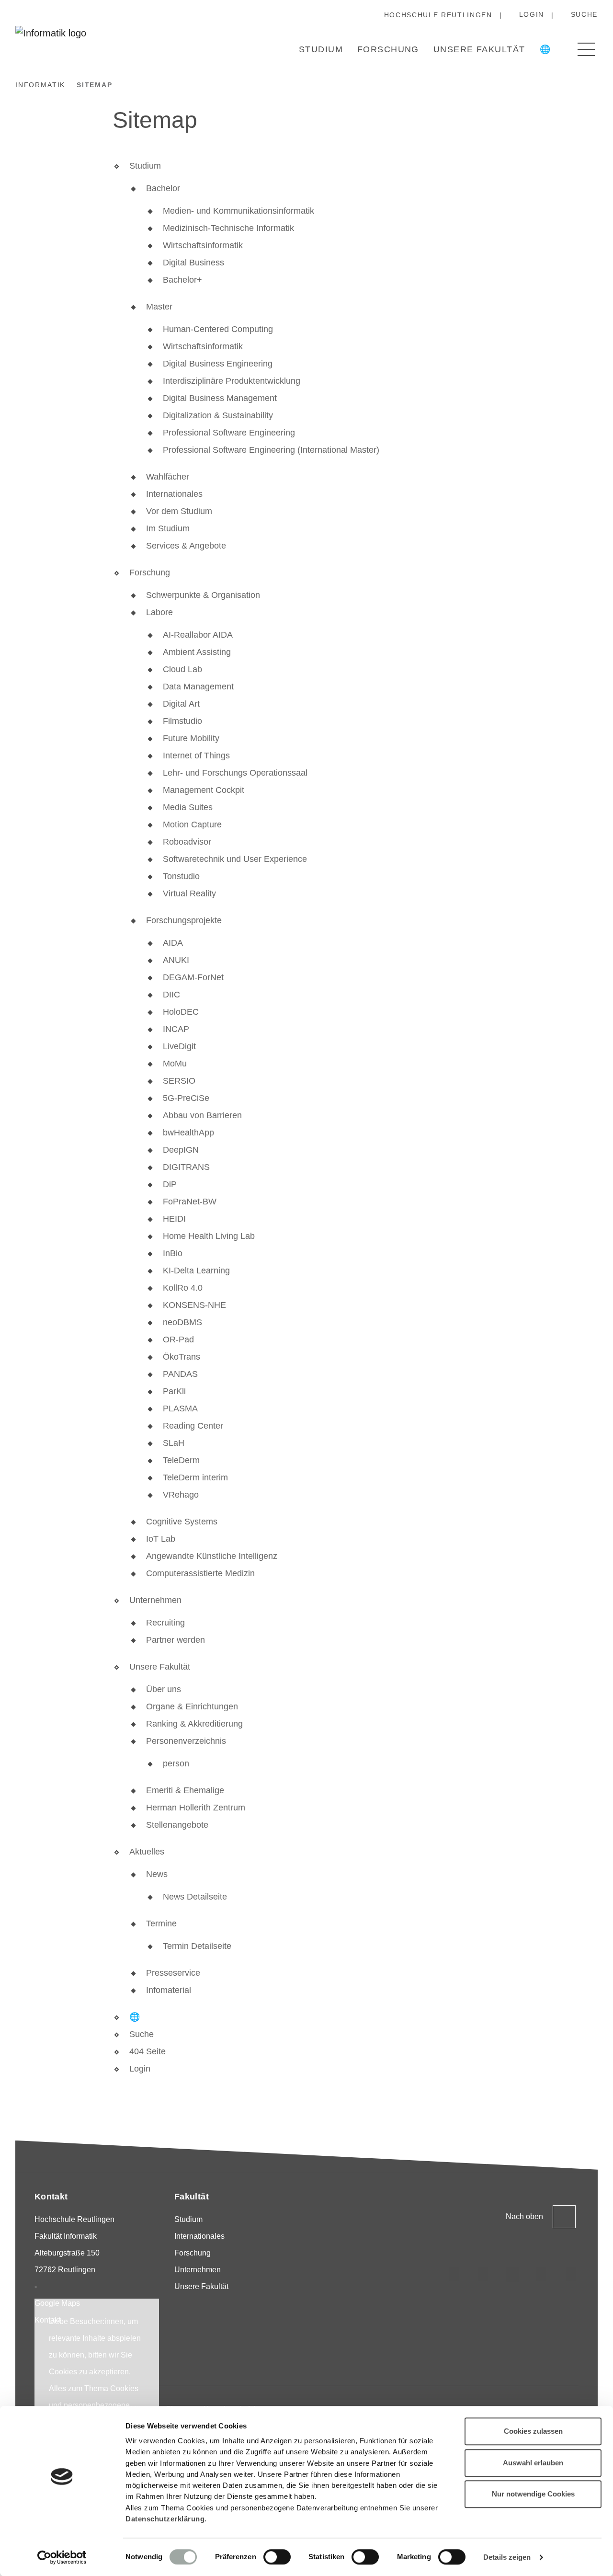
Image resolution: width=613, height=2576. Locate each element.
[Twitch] (512, 2275)
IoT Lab (161, 1539)
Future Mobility (191, 738)
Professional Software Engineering (229, 433)
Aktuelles (147, 1852)
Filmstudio (182, 721)
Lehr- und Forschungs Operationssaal (235, 773)
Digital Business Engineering (218, 364)
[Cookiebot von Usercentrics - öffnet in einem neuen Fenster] (62, 2557)
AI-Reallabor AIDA (198, 635)
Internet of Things (196, 756)
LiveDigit (179, 1046)
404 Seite (148, 2051)
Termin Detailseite (197, 1946)
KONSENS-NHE (194, 1305)
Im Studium (168, 528)
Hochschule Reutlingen (438, 15)
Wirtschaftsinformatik (203, 245)
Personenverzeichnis (186, 1741)
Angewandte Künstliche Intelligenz (212, 1556)
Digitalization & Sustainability (218, 415)
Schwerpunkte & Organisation (203, 595)
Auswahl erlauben (533, 2463)
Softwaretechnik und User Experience (235, 859)
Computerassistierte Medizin (200, 1573)
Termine (161, 1923)
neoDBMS (182, 1322)
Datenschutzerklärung (165, 2519)
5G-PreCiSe (186, 1098)
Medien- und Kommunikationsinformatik (238, 211)
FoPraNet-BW (190, 1202)
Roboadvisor (187, 842)
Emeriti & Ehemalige (185, 1790)
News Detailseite (195, 1897)
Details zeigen (507, 2557)
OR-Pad (178, 1340)
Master (159, 307)
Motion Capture (192, 824)
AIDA (173, 943)
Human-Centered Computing (218, 329)
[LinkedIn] (483, 2275)
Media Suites (188, 807)
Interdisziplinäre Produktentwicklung (232, 381)
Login (532, 14)
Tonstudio (181, 876)
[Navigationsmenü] (586, 49)
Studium (321, 49)
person (176, 1763)
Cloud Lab (182, 669)
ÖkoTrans (182, 1357)
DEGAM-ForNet (193, 977)
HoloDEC (181, 1012)
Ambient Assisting (197, 652)
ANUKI (176, 960)
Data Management (198, 687)
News (157, 1874)
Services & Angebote (186, 546)
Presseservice (173, 1973)
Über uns (164, 1689)
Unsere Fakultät (479, 49)
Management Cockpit (204, 790)
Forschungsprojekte (184, 920)
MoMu (175, 1064)
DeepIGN (181, 1150)
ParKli (174, 1391)
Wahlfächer (168, 477)
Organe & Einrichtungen (192, 1706)
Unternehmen (155, 1600)
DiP (170, 1184)
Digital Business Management (220, 398)
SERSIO (179, 1081)
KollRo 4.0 (183, 1288)
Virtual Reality (189, 893)
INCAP (176, 1029)
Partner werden (176, 1640)
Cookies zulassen (533, 2431)
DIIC (171, 995)
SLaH (174, 1443)
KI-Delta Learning (196, 1271)
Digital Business (193, 263)
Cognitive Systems (182, 1522)
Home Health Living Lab (209, 1236)
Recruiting (165, 1623)
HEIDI (174, 1219)
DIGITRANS (186, 1167)
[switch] (277, 2557)
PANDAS (180, 1374)
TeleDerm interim (195, 1477)
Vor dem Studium (179, 511)
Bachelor (163, 188)
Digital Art (181, 704)
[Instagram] (454, 2275)
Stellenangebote (177, 1825)
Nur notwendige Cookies (533, 2494)
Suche (584, 14)
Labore (159, 612)
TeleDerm (181, 1460)
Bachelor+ (182, 280)
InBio (173, 1253)
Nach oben (524, 2216)
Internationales (174, 494)
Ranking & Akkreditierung (194, 1724)
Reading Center (193, 1426)
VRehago (181, 1495)
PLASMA (180, 1408)
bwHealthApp (188, 1133)
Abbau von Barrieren (202, 1115)
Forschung (388, 49)
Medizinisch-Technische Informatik (228, 228)
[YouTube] (542, 2275)
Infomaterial (169, 1990)
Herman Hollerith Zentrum (196, 1808)
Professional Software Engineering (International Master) (271, 450)
